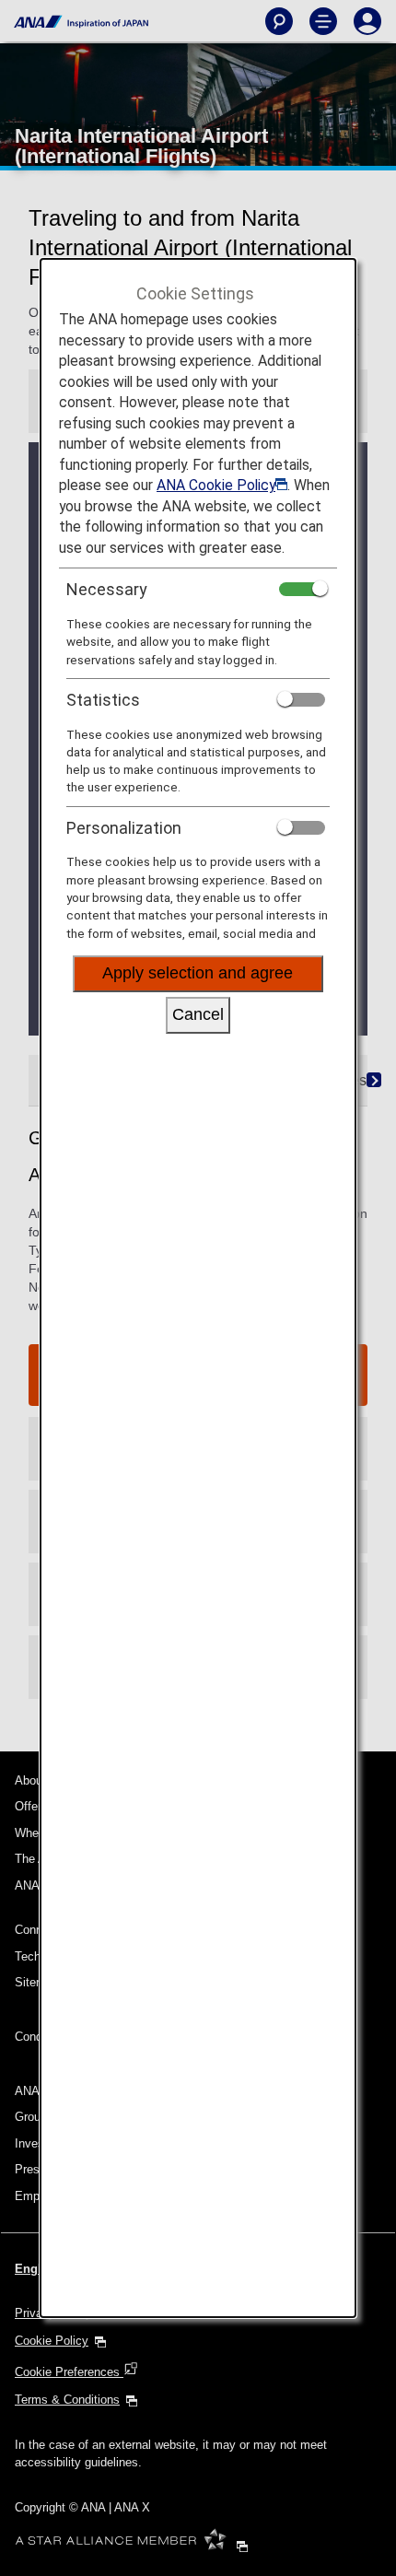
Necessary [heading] (107, 589)
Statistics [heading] (103, 700)
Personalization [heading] (124, 828)
